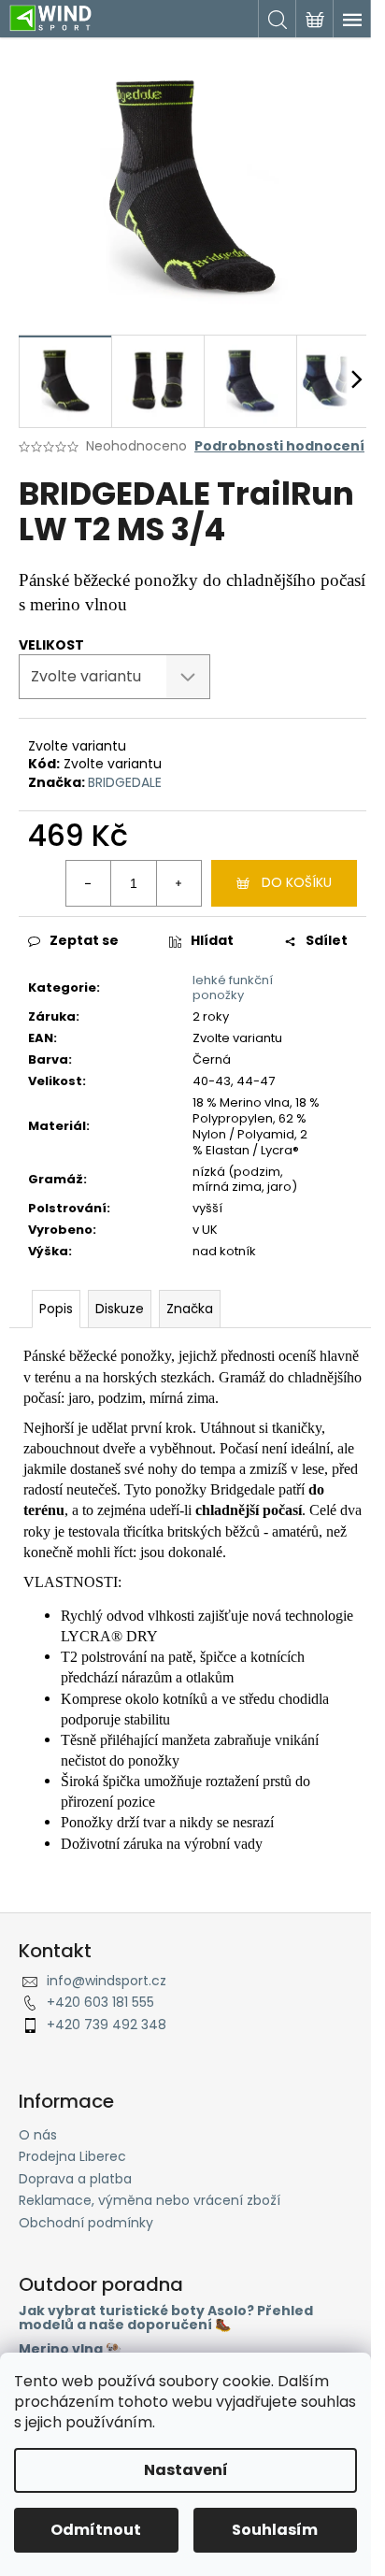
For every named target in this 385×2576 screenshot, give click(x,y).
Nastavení (186, 2470)
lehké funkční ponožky (233, 988)
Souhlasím (275, 2530)
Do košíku (297, 882)
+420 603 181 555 (100, 2002)
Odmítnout (96, 2530)
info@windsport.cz (107, 1981)
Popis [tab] (56, 1309)
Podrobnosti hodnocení (279, 446)
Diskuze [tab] (120, 1309)
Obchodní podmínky (86, 2223)
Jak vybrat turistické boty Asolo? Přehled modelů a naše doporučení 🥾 (166, 2318)
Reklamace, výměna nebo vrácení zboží (150, 2200)
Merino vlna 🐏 (70, 2349)
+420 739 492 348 (107, 2025)
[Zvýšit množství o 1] (178, 883)
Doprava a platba (75, 2179)
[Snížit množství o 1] (89, 883)
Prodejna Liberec (72, 2156)
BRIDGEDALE (125, 782)
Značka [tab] (190, 1309)
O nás (38, 2135)
